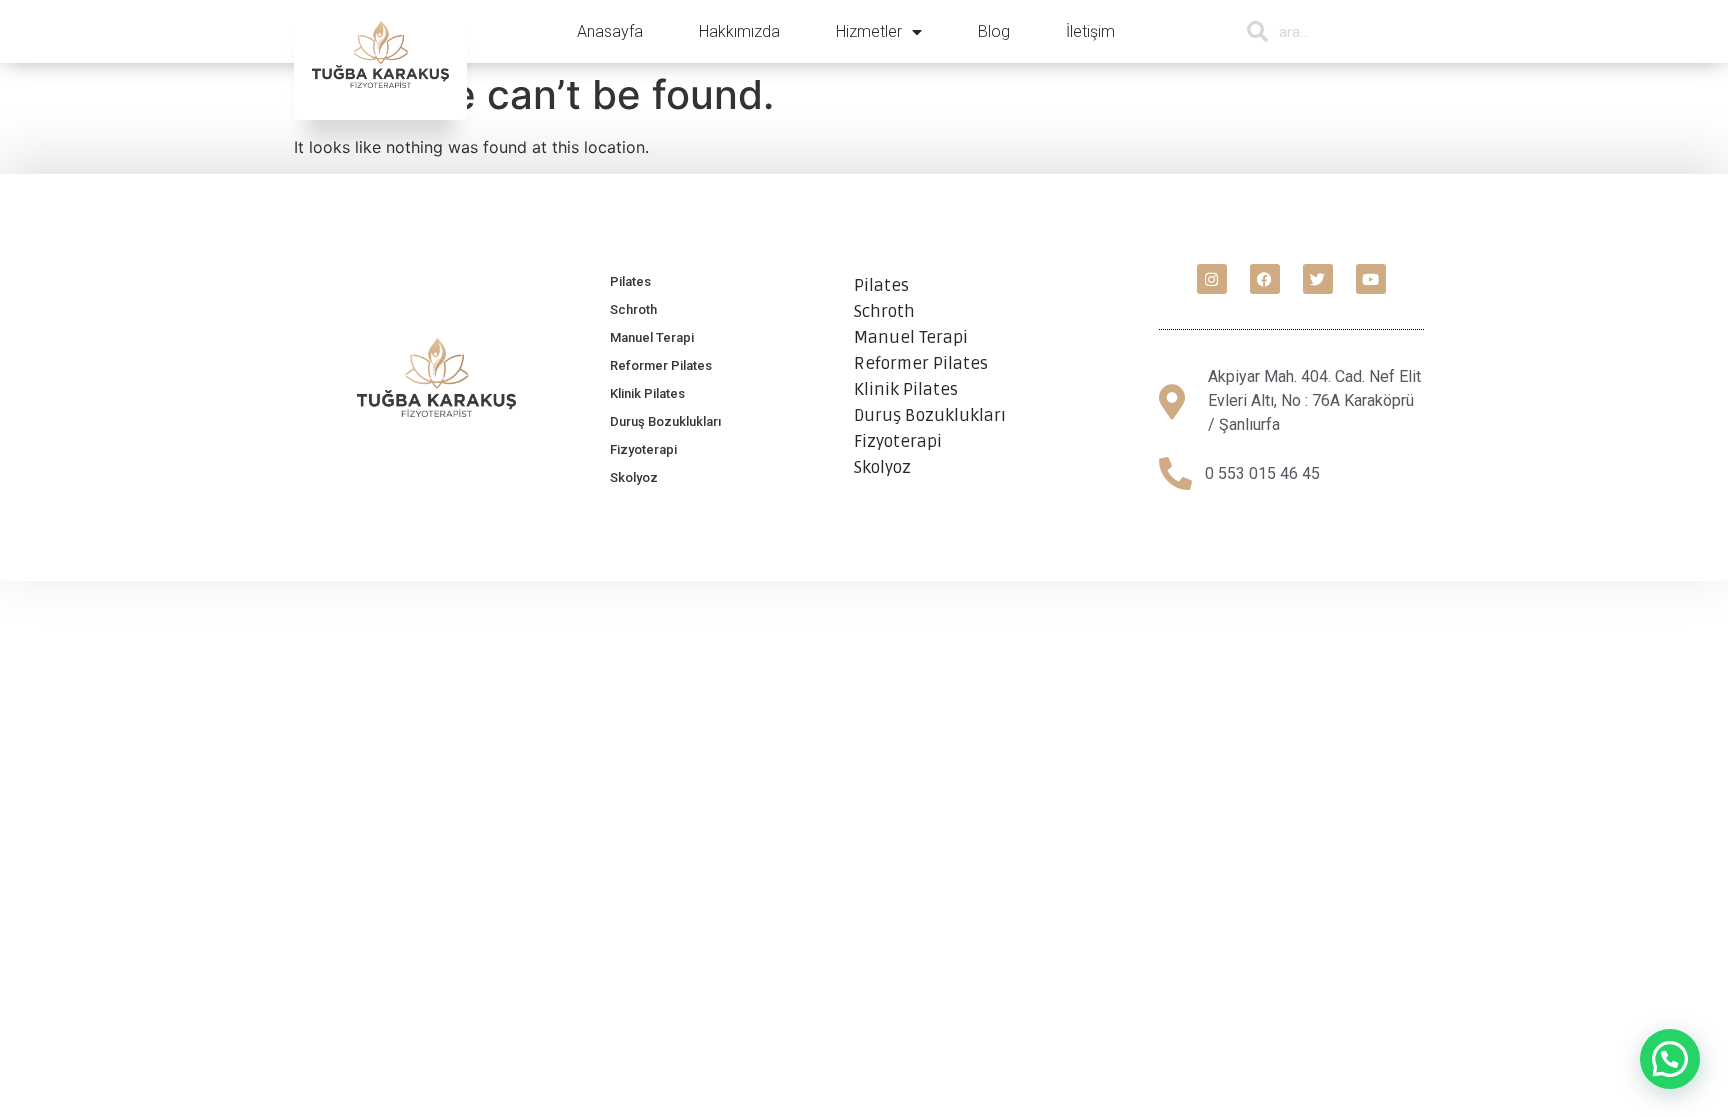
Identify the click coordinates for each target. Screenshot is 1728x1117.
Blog (994, 31)
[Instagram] (1212, 279)
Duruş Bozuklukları (665, 421)
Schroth (633, 309)
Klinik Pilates (647, 393)
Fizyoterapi (643, 449)
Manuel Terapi (652, 337)
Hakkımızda (739, 31)
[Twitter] (1318, 279)
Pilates (630, 281)
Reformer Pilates (661, 365)
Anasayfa (610, 31)
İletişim (1090, 31)
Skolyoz (634, 477)
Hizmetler (869, 31)
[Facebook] (1265, 279)
